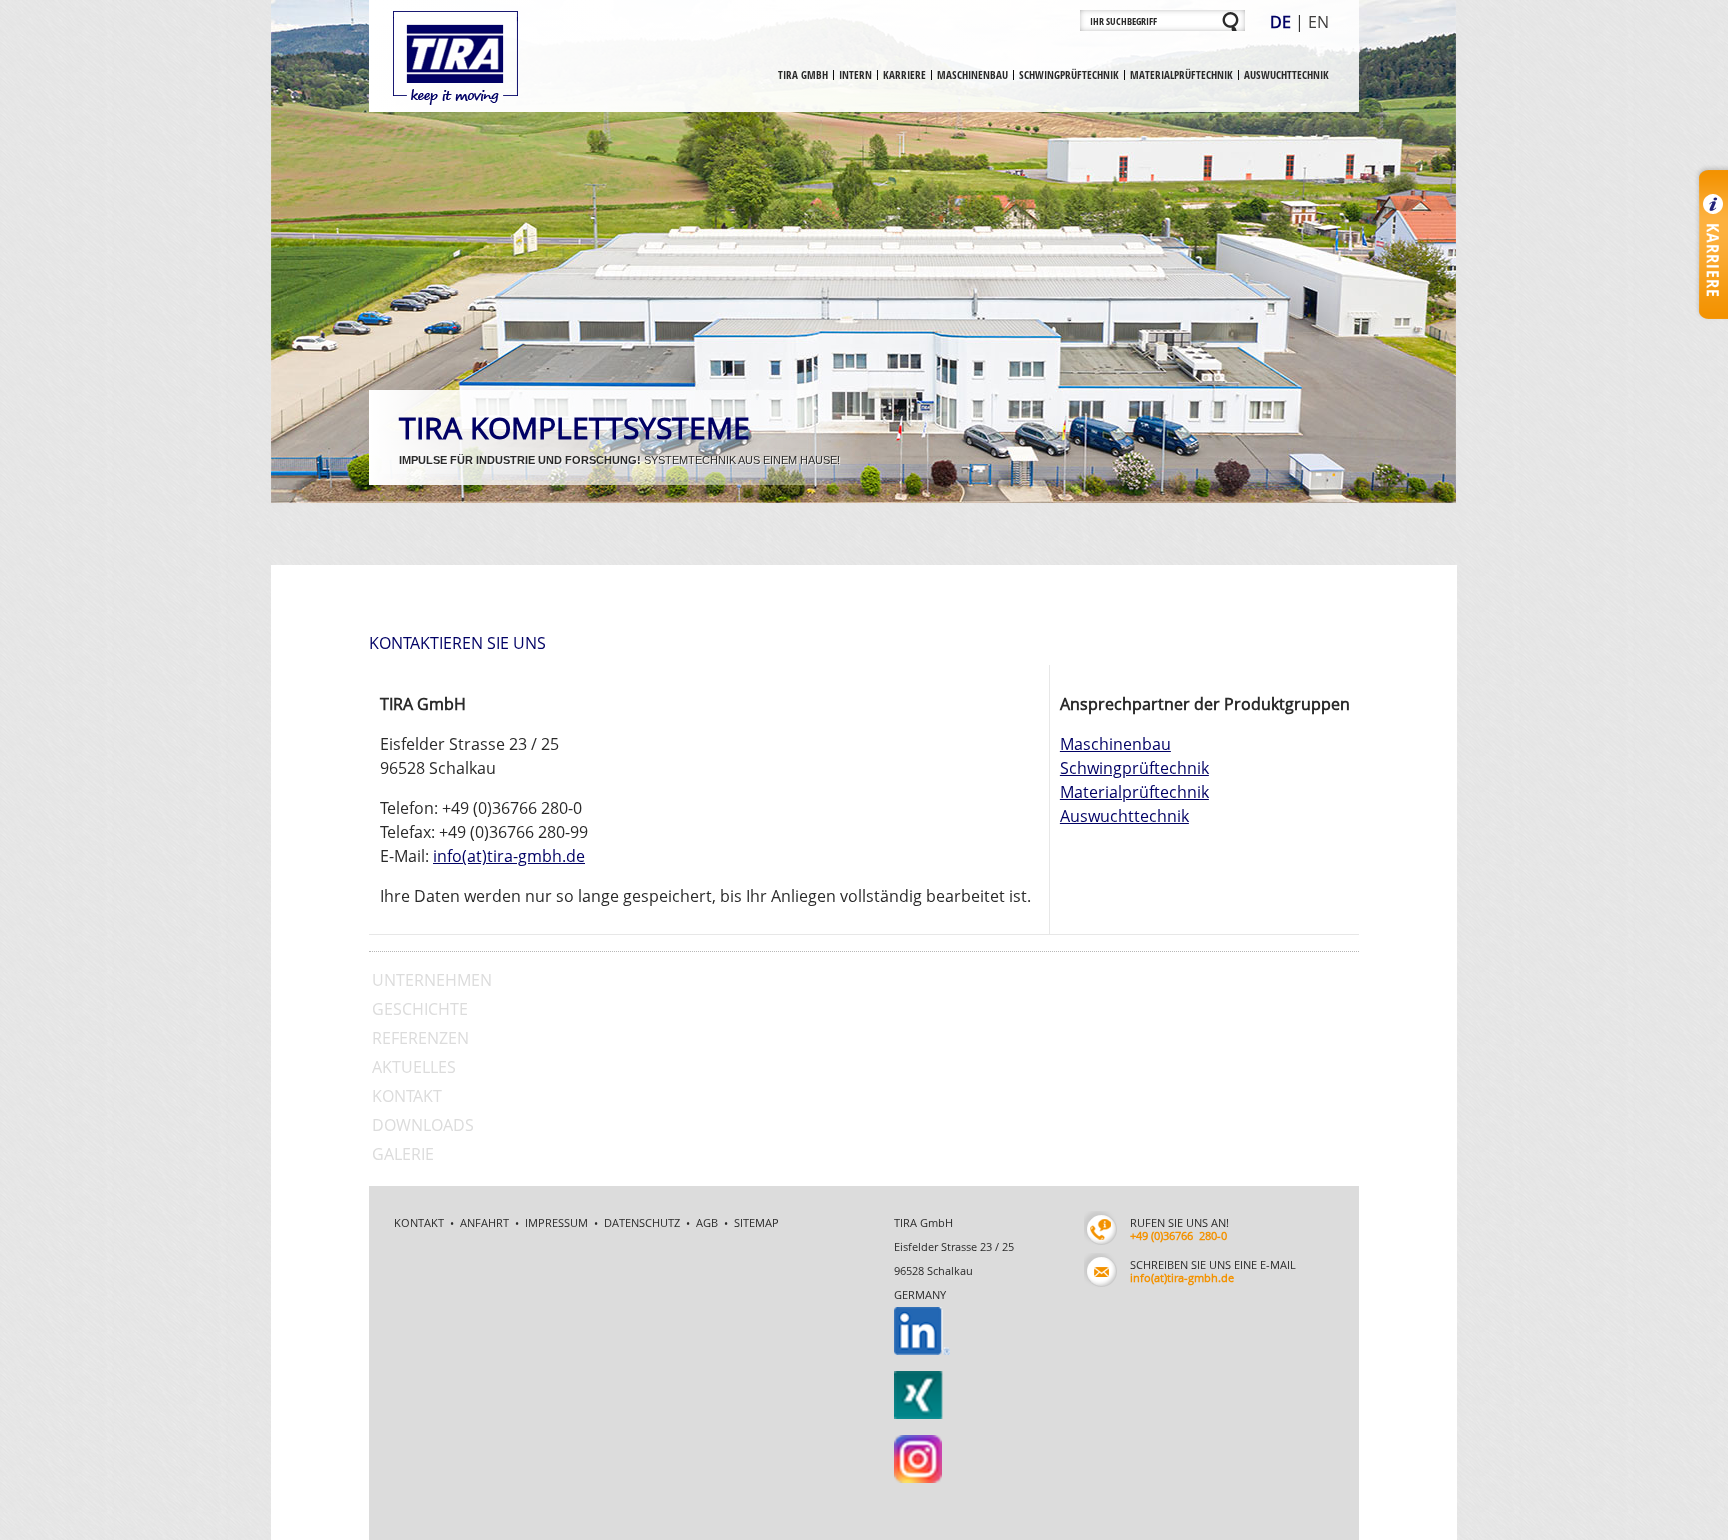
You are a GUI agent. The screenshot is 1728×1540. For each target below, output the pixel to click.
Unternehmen (432, 980)
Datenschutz (642, 1222)
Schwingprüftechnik (1069, 75)
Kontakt (407, 1096)
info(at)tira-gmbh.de (509, 856)
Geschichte (420, 1009)
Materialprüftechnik (1181, 75)
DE (1280, 22)
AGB (707, 1222)
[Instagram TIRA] (906, 1400)
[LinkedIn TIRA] (908, 1318)
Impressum (556, 1222)
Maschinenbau (972, 75)
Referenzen (420, 1038)
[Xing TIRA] (908, 1359)
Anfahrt (484, 1222)
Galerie (403, 1154)
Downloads (423, 1125)
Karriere (904, 75)
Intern (855, 75)
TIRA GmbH (803, 75)
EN (1318, 22)
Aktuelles (414, 1067)
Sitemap (756, 1222)
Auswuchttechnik (1286, 75)
